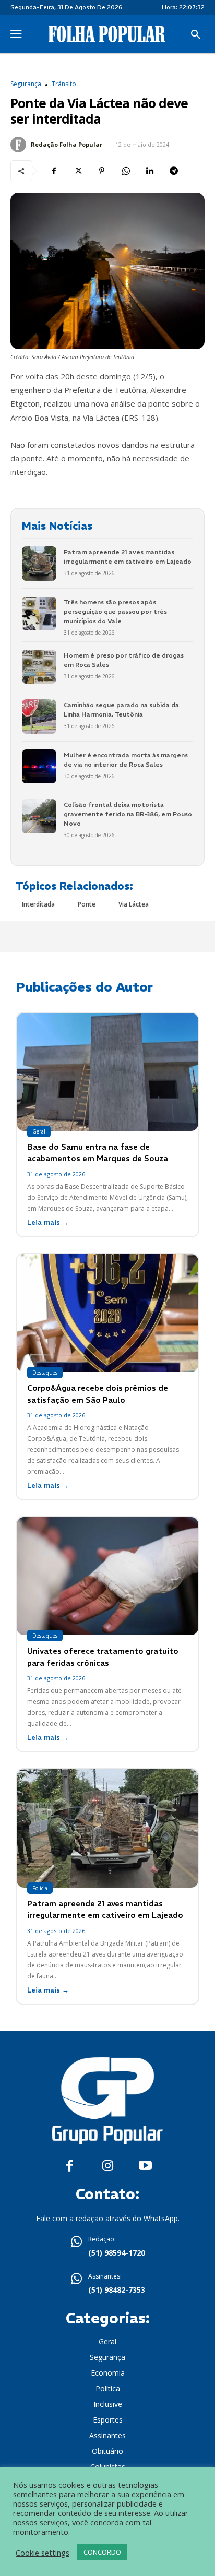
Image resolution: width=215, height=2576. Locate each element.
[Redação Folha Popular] (20, 145)
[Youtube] (145, 2166)
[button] (196, 35)
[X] (78, 171)
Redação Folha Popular (67, 144)
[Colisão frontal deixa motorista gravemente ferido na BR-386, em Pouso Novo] (39, 816)
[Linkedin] (150, 171)
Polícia (40, 1888)
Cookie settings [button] (43, 2553)
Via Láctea (134, 904)
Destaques (45, 1373)
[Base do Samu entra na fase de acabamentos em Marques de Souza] (107, 1072)
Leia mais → (48, 1223)
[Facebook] (54, 171)
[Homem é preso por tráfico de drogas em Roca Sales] (39, 667)
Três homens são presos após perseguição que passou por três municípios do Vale (115, 611)
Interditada (38, 904)
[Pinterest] (102, 171)
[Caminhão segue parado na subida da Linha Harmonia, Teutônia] (39, 717)
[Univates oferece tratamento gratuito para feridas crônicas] (107, 1576)
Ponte (87, 904)
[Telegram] (174, 171)
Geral (39, 1131)
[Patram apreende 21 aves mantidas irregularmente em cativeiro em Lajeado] (39, 564)
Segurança (26, 84)
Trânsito (64, 84)
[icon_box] (107, 2247)
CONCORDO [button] (102, 2552)
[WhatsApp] (126, 171)
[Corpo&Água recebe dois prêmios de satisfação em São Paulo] (107, 1313)
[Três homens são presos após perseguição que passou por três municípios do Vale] (39, 614)
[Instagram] (108, 2166)
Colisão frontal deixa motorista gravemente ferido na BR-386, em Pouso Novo (128, 814)
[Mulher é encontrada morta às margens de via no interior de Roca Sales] (39, 767)
